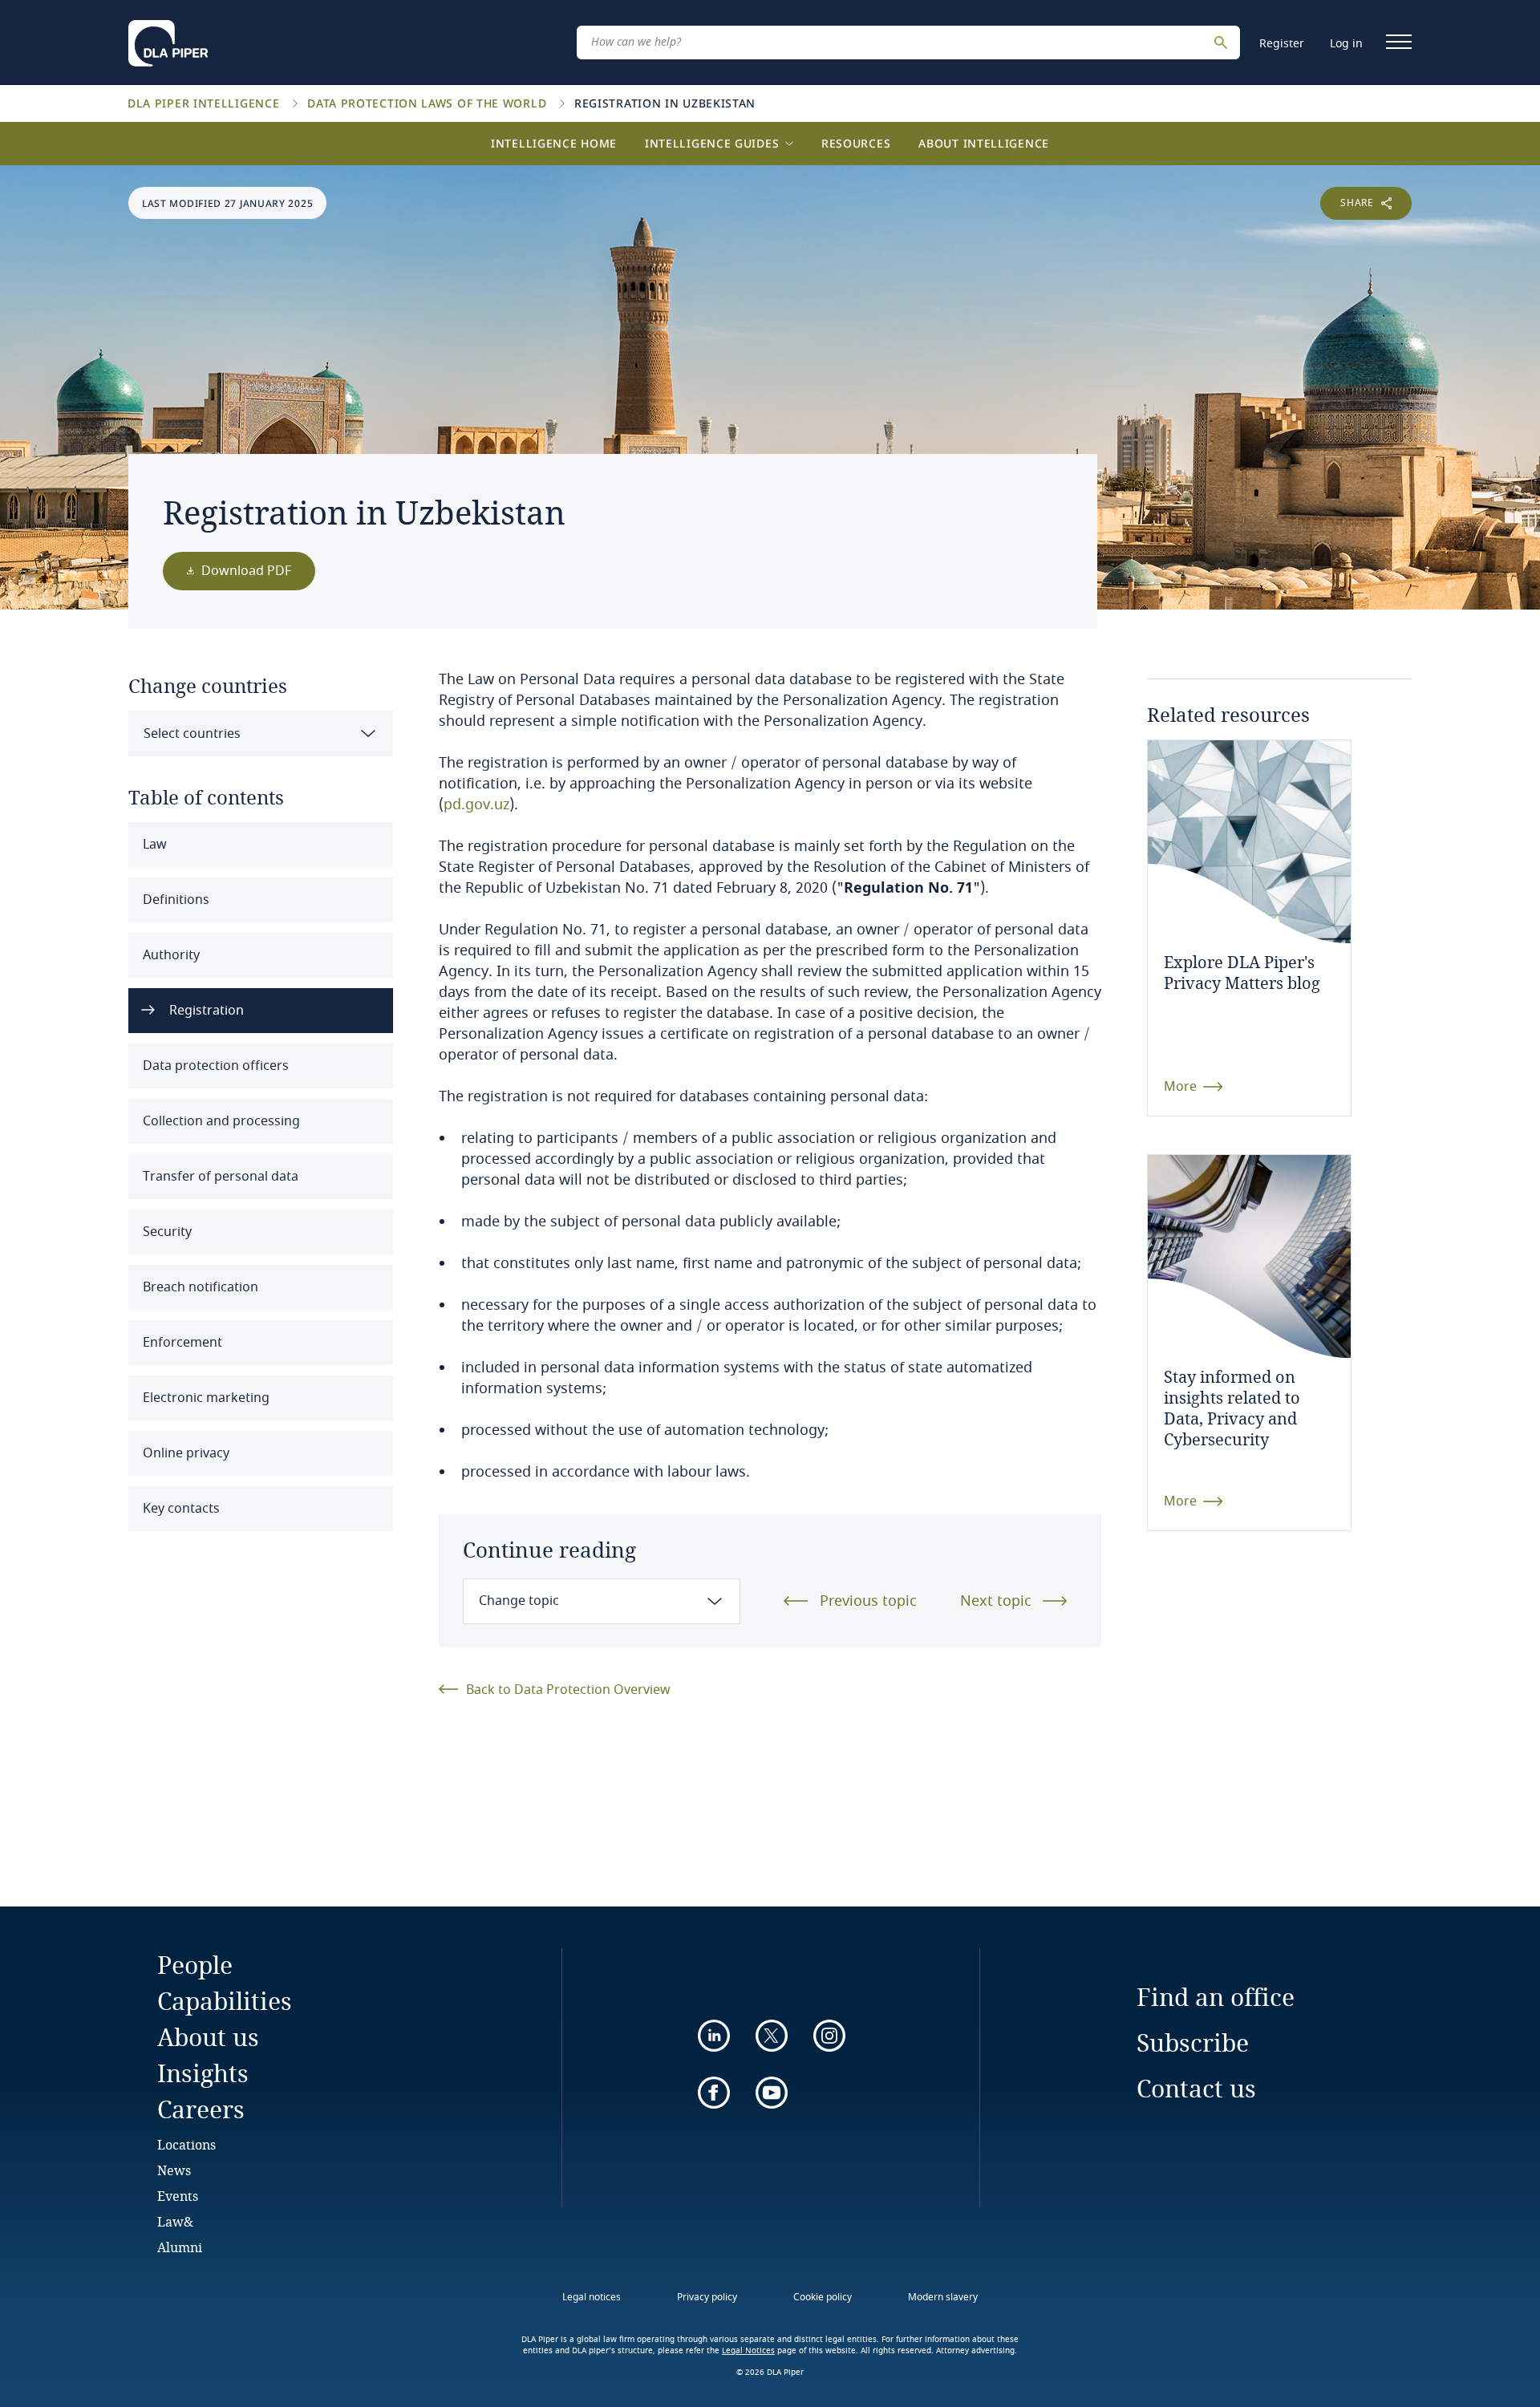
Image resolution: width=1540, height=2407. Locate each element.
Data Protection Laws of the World (429, 103)
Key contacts (180, 1509)
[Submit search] (1223, 43)
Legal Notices (748, 2351)
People (195, 1965)
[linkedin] (714, 2036)
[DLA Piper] (168, 38)
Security (166, 1232)
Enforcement (181, 1343)
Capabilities (225, 2001)
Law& (175, 2221)
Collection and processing (220, 1121)
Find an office (1216, 1997)
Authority (170, 955)
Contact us (1196, 2088)
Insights (203, 2073)
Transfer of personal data (219, 1177)
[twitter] (772, 2036)
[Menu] (1399, 42)
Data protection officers (214, 1066)
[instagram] (829, 2036)
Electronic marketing (205, 1398)
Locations (186, 2144)
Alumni (180, 2247)
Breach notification (199, 1287)
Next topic (996, 1601)
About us (208, 2037)
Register (1282, 44)
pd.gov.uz (476, 804)
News (174, 2170)
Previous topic (868, 1601)
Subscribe (1193, 2042)
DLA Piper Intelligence (205, 103)
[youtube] (772, 2093)
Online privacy (184, 1453)
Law (153, 845)
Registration (205, 1011)
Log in (1346, 44)
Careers (201, 2109)
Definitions (174, 900)
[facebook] (714, 2093)
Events (178, 2196)
